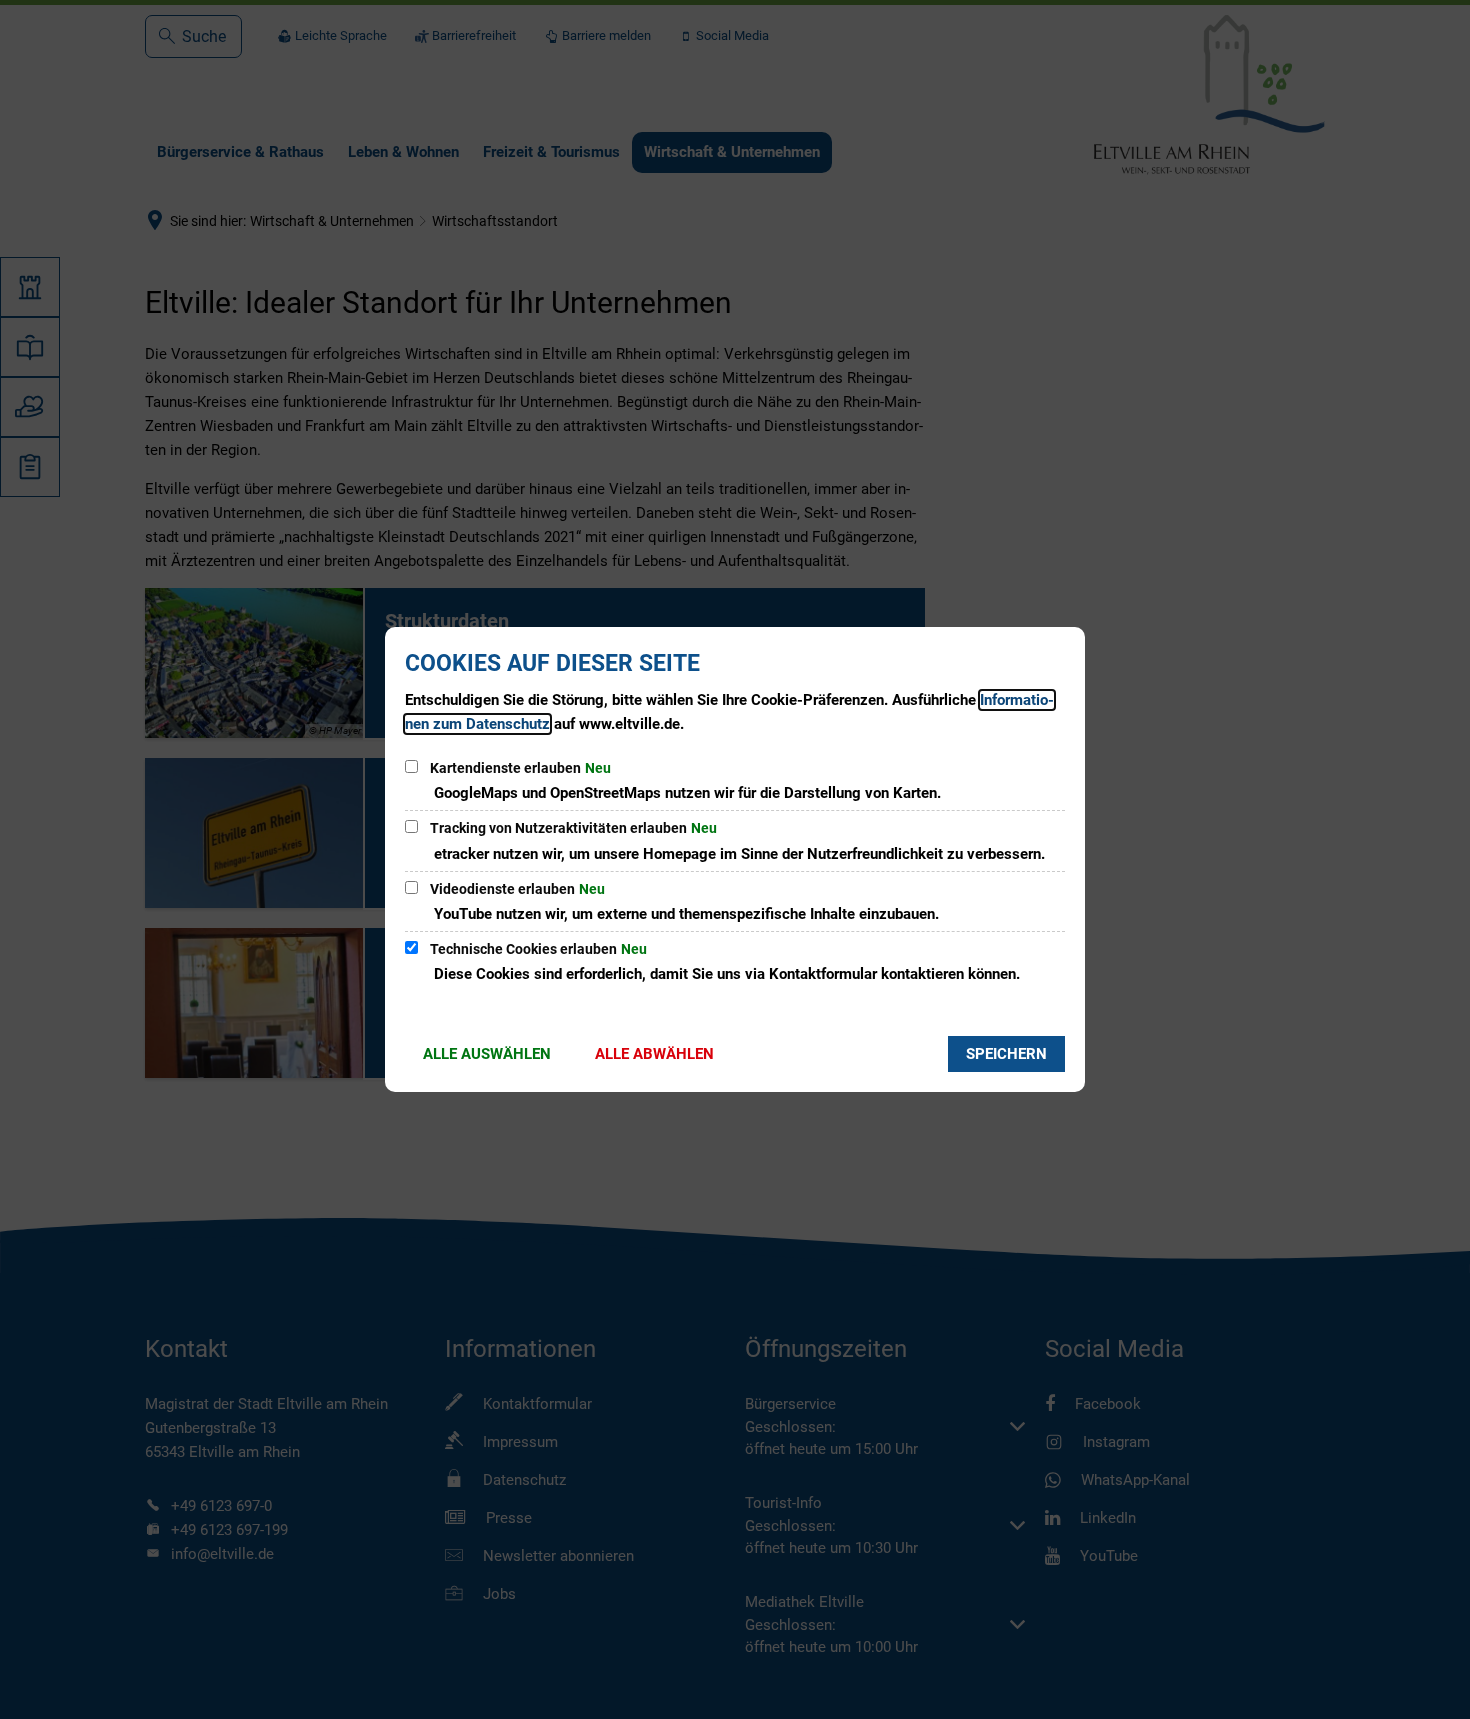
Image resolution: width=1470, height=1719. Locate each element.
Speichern (1006, 1054)
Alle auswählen (487, 1054)
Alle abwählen (654, 1054)
